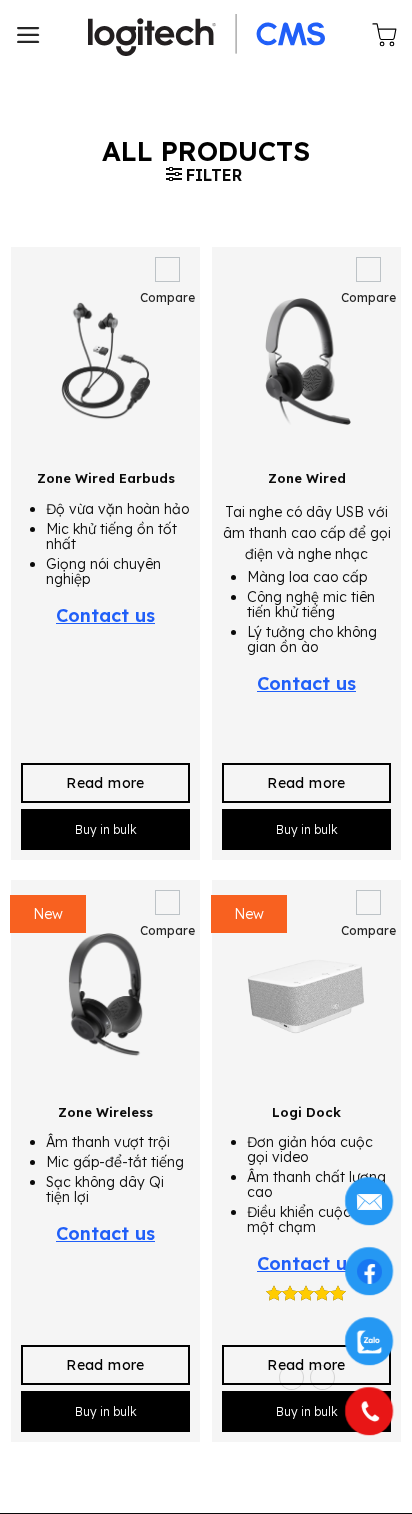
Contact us (105, 615)
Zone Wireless (105, 1112)
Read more (105, 783)
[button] (28, 35)
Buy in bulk (106, 829)
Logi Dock (306, 1112)
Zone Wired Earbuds (106, 478)
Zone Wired (307, 478)
